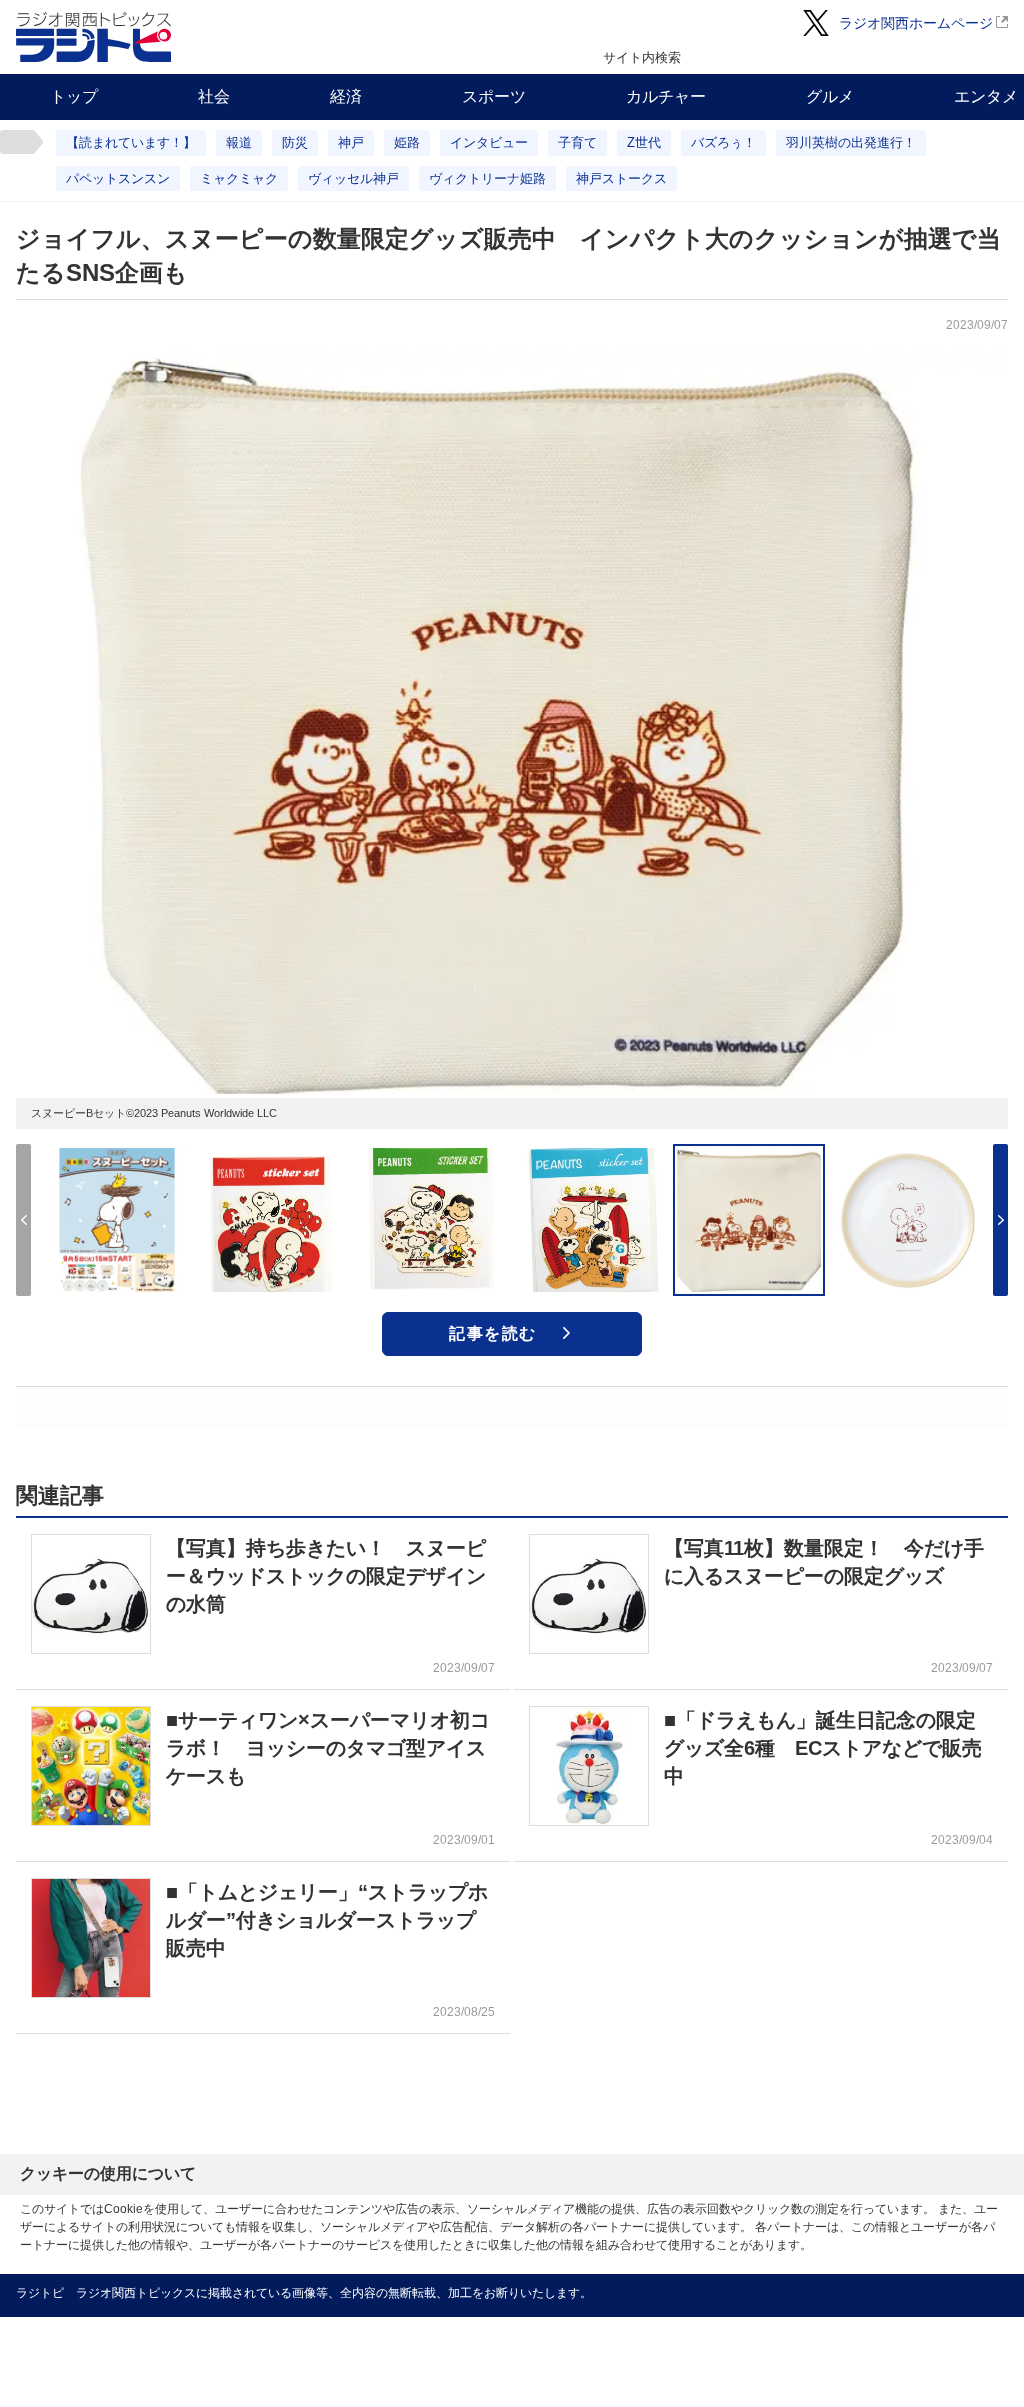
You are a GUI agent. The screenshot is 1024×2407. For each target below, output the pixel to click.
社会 (214, 96)
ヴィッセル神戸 (353, 178)
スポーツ (494, 96)
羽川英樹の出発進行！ (851, 142)
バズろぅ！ (723, 142)
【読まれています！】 (131, 142)
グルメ (830, 96)
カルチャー (666, 96)
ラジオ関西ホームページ (916, 23)
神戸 (351, 142)
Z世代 (644, 142)
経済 (346, 96)
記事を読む (493, 1333)
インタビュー (489, 142)
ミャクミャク (239, 178)
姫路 (407, 142)
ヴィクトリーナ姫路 (487, 178)
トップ (74, 96)
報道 (239, 142)
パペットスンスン (118, 178)
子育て (577, 142)
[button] (1000, 1220)
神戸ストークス (621, 178)
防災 (295, 142)
